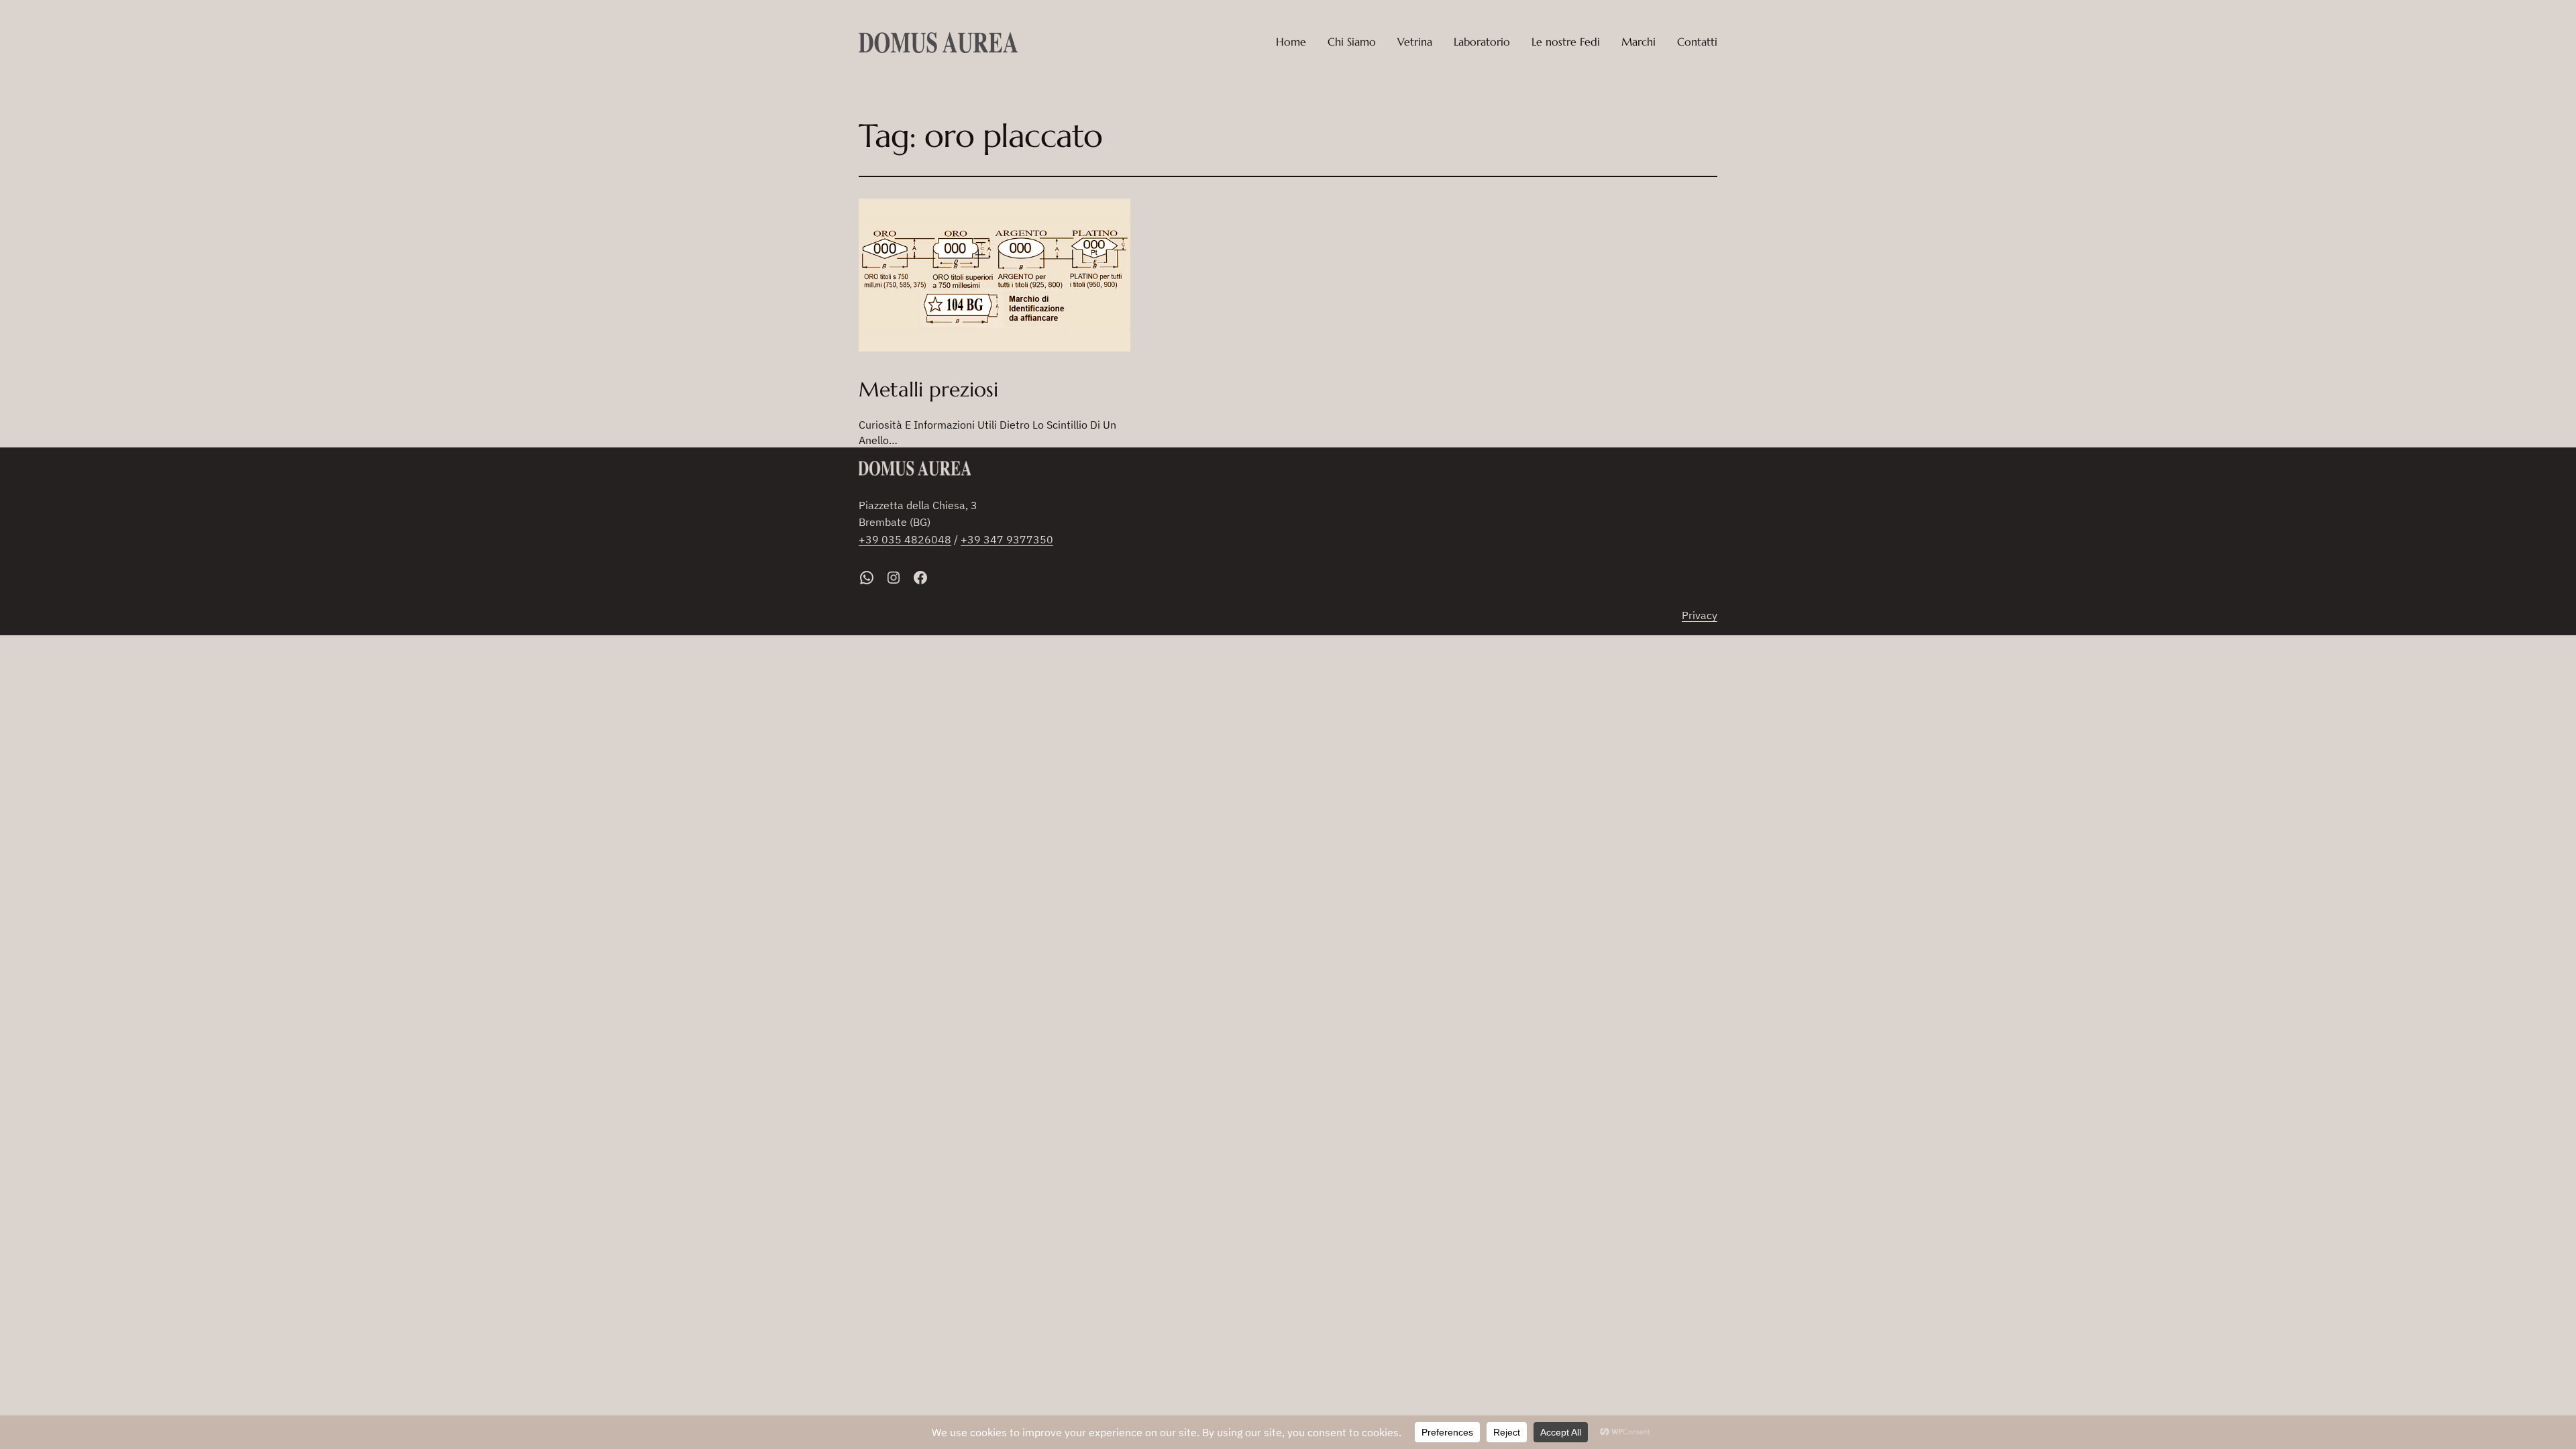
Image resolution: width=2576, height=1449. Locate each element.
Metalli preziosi (928, 390)
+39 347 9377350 (1007, 539)
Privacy (1700, 615)
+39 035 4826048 (905, 539)
